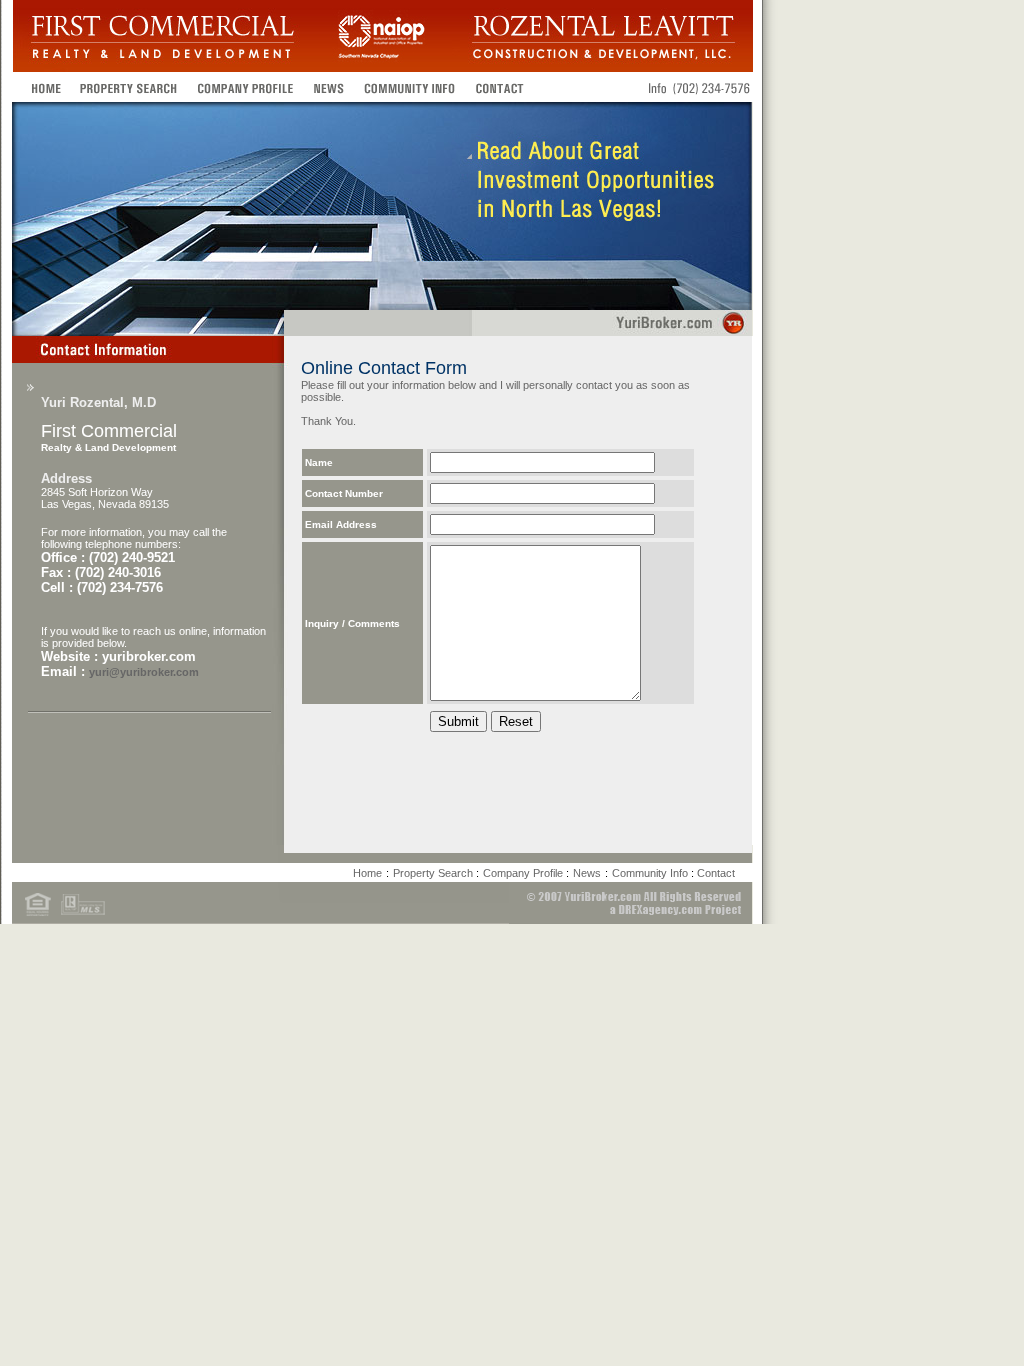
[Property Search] (129, 87)
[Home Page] (41, 87)
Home (367, 873)
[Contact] (499, 87)
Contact (716, 873)
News (587, 873)
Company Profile (524, 873)
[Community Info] (410, 87)
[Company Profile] (245, 87)
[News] (328, 87)
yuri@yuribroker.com (144, 672)
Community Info (651, 873)
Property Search (434, 873)
